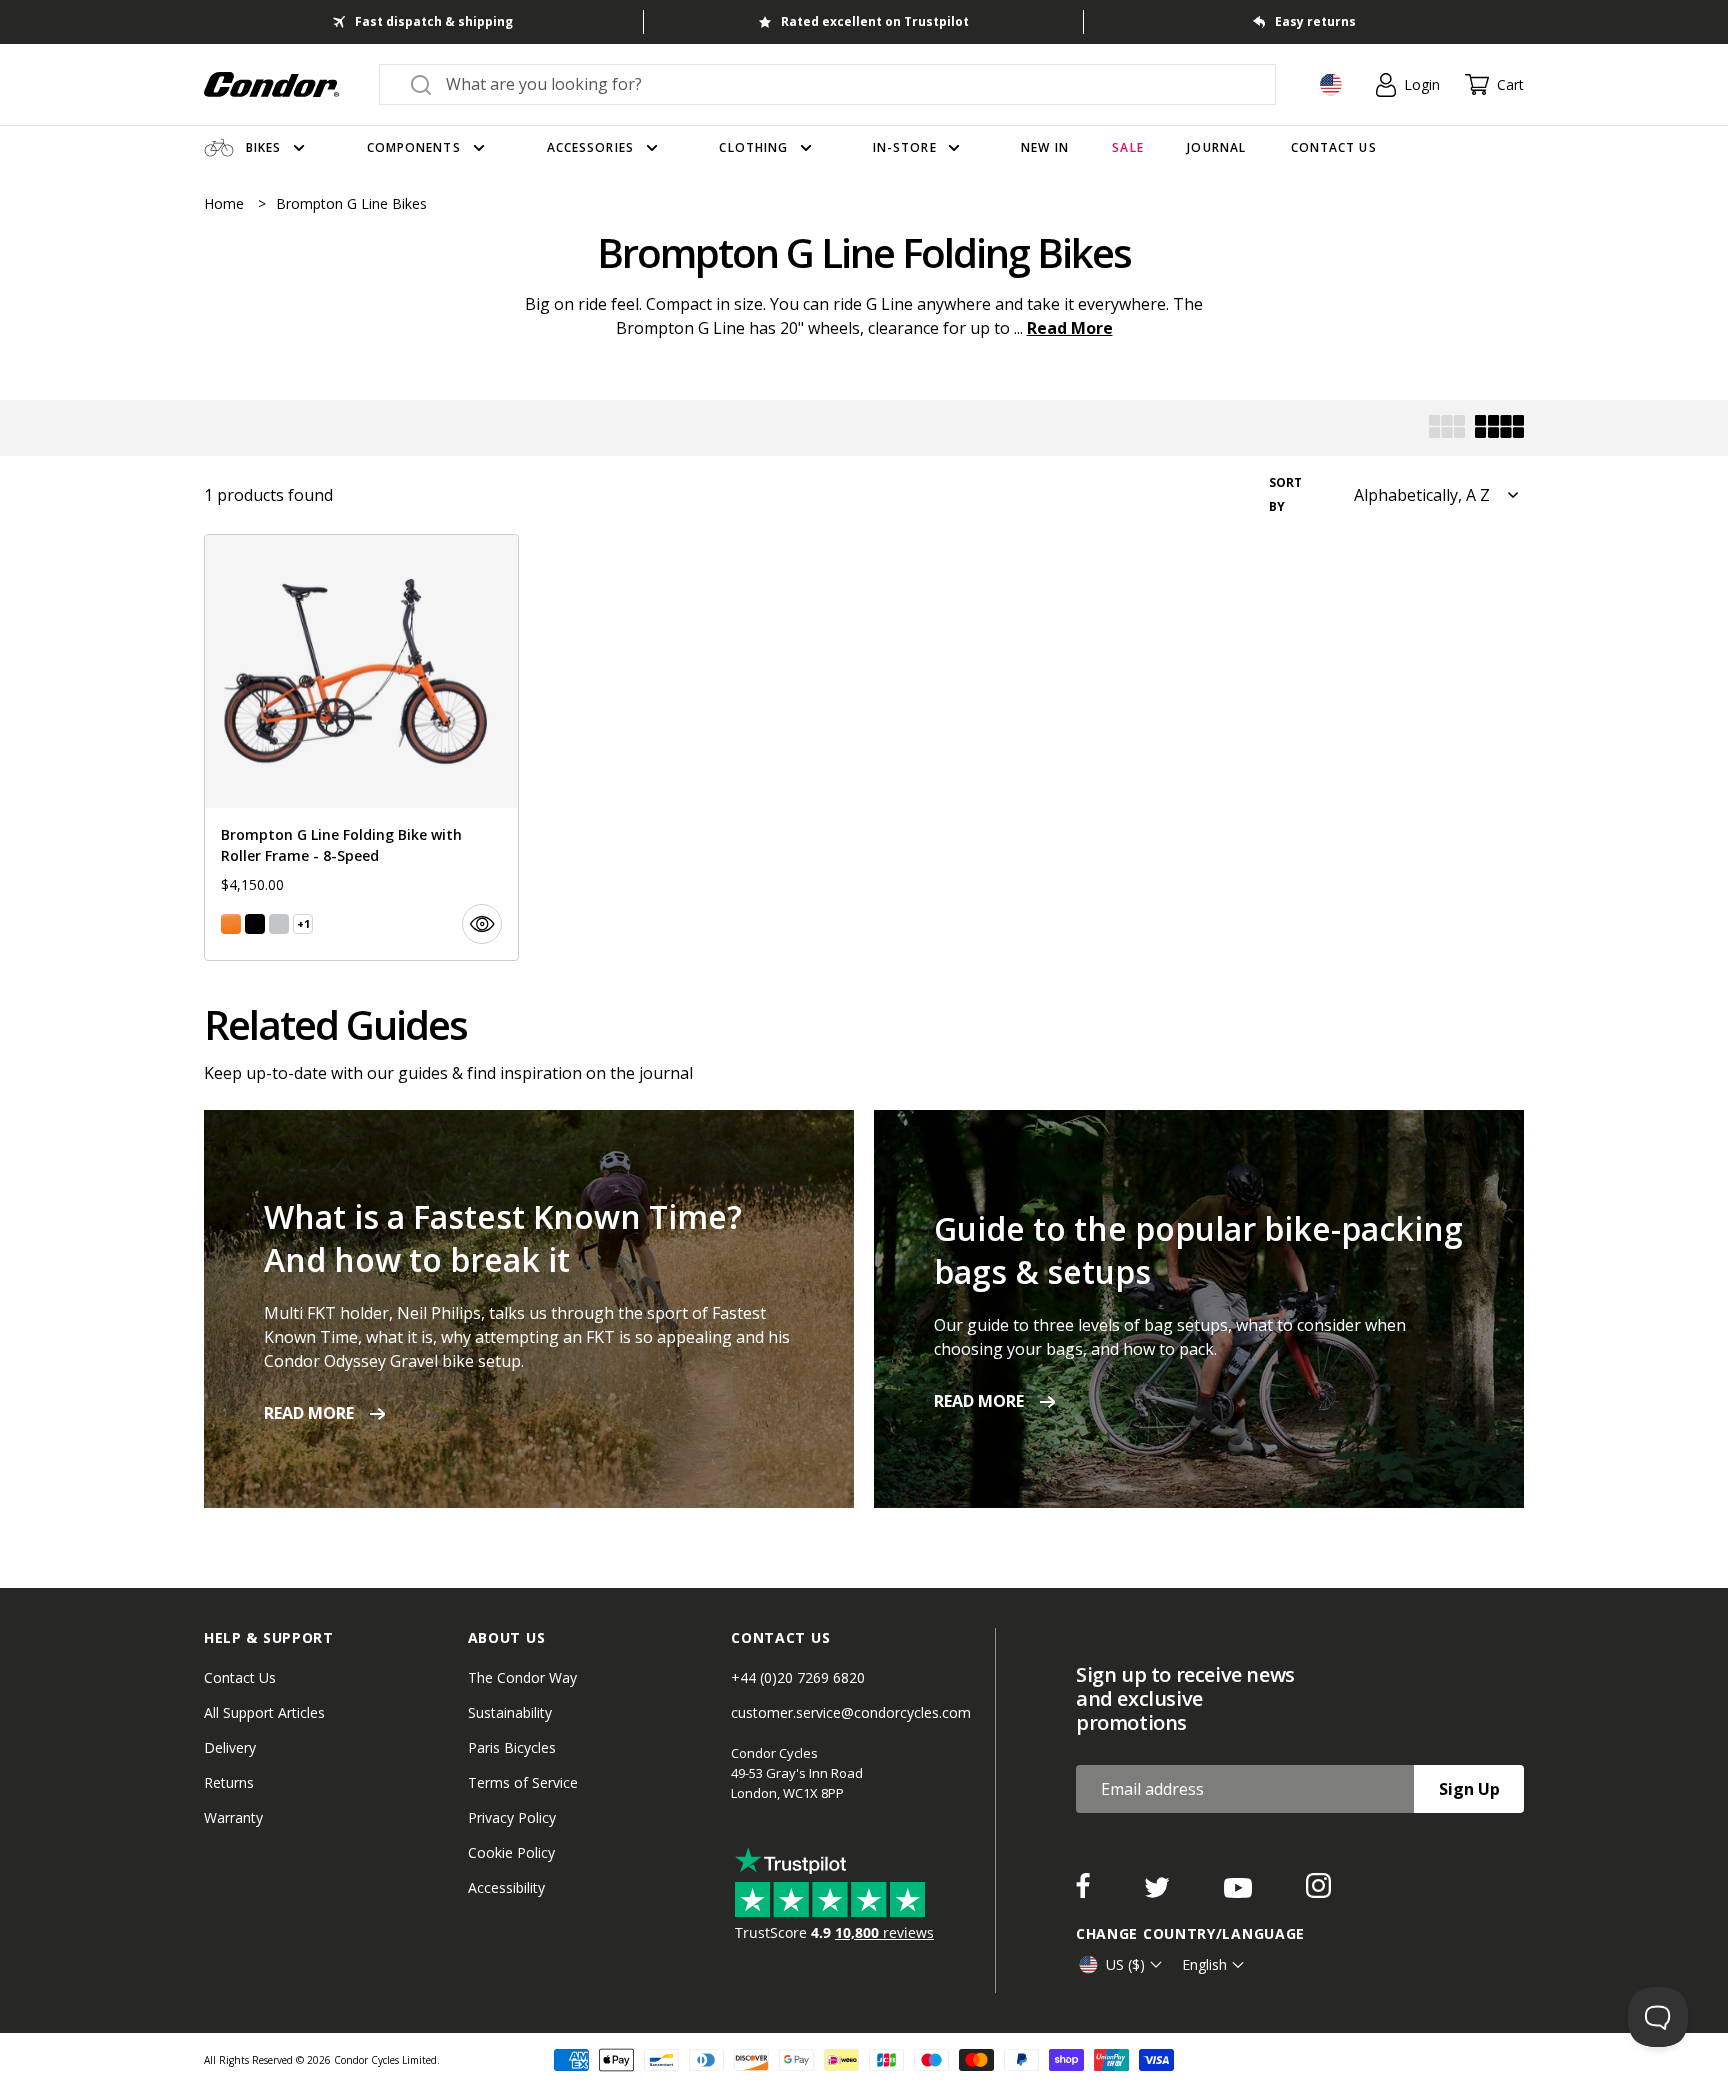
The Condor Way (522, 1677)
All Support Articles (264, 1712)
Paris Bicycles (512, 1747)
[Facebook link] (1085, 1892)
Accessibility (506, 1887)
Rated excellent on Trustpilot (875, 21)
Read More (1070, 328)
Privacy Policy (512, 1817)
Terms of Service (523, 1782)
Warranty (233, 1817)
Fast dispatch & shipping (434, 21)
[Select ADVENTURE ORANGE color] (231, 924)
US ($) (1125, 1964)
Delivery (230, 1747)
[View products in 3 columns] (1447, 428)
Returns (229, 1782)
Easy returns (1315, 21)
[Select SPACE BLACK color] (255, 924)
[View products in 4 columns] (1499, 428)
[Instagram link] (1318, 1892)
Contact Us (240, 1677)
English (1204, 1964)
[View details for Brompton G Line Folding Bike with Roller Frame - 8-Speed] (361, 747)
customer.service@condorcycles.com (851, 1712)
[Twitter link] (1159, 1892)
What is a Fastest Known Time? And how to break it (503, 1238)
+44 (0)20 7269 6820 (798, 1677)
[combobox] (845, 84)
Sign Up (1469, 1789)
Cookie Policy (511, 1852)
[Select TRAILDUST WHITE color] (279, 924)
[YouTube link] (1240, 1892)
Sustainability (510, 1712)
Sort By (1285, 494)
